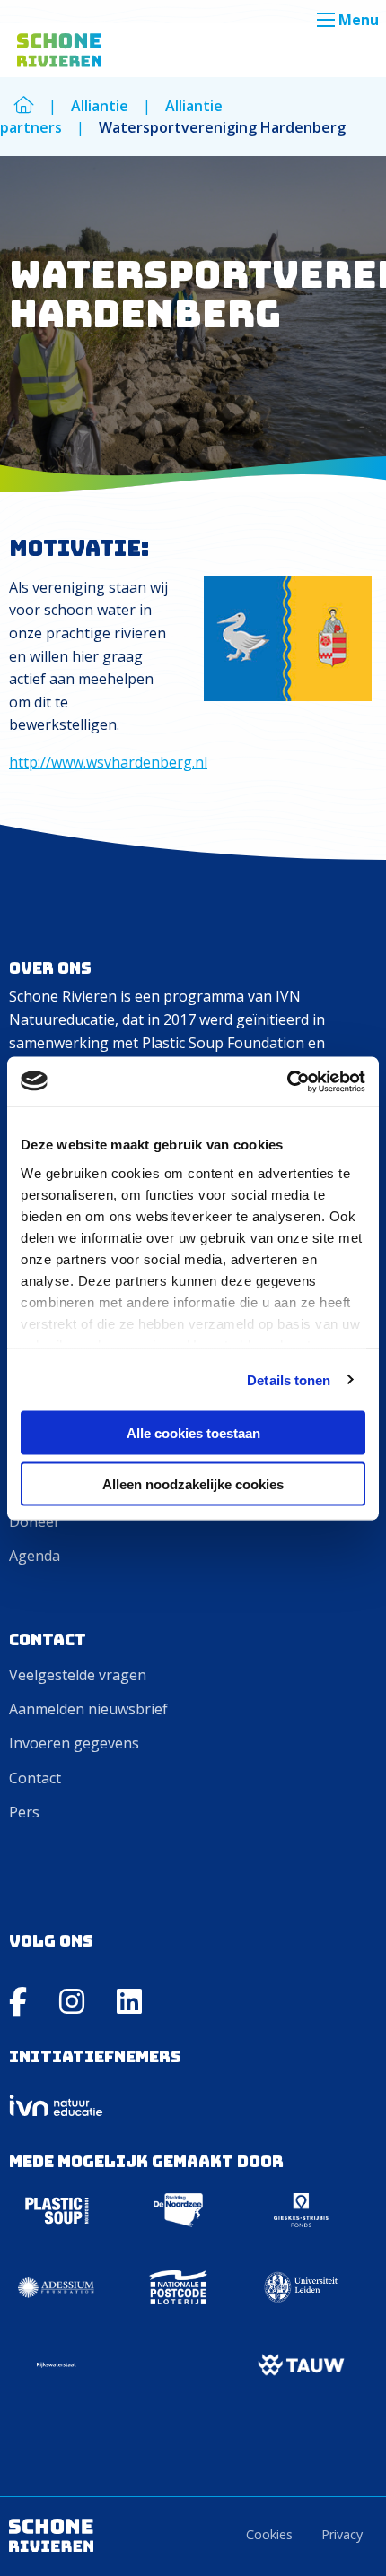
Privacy (342, 2534)
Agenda (35, 1556)
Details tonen (289, 1379)
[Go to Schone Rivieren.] (24, 106)
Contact (35, 1778)
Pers (24, 1812)
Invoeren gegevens (74, 1743)
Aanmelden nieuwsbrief (88, 1709)
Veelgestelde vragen (78, 1675)
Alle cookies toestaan (193, 1433)
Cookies (269, 2534)
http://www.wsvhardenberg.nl (108, 762)
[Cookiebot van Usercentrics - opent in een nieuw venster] (287, 1081)
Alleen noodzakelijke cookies (193, 1483)
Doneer (35, 1522)
